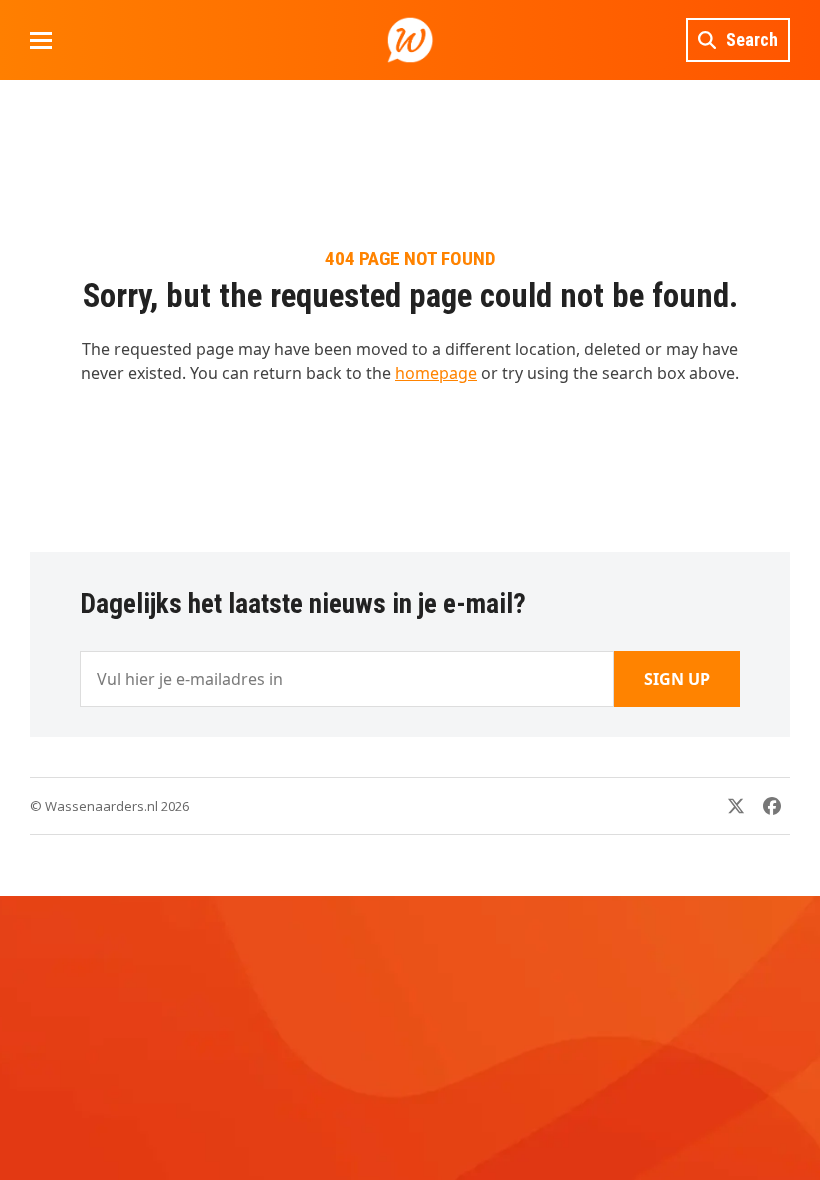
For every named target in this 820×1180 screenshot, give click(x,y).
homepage (436, 373)
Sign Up (677, 679)
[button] (41, 40)
